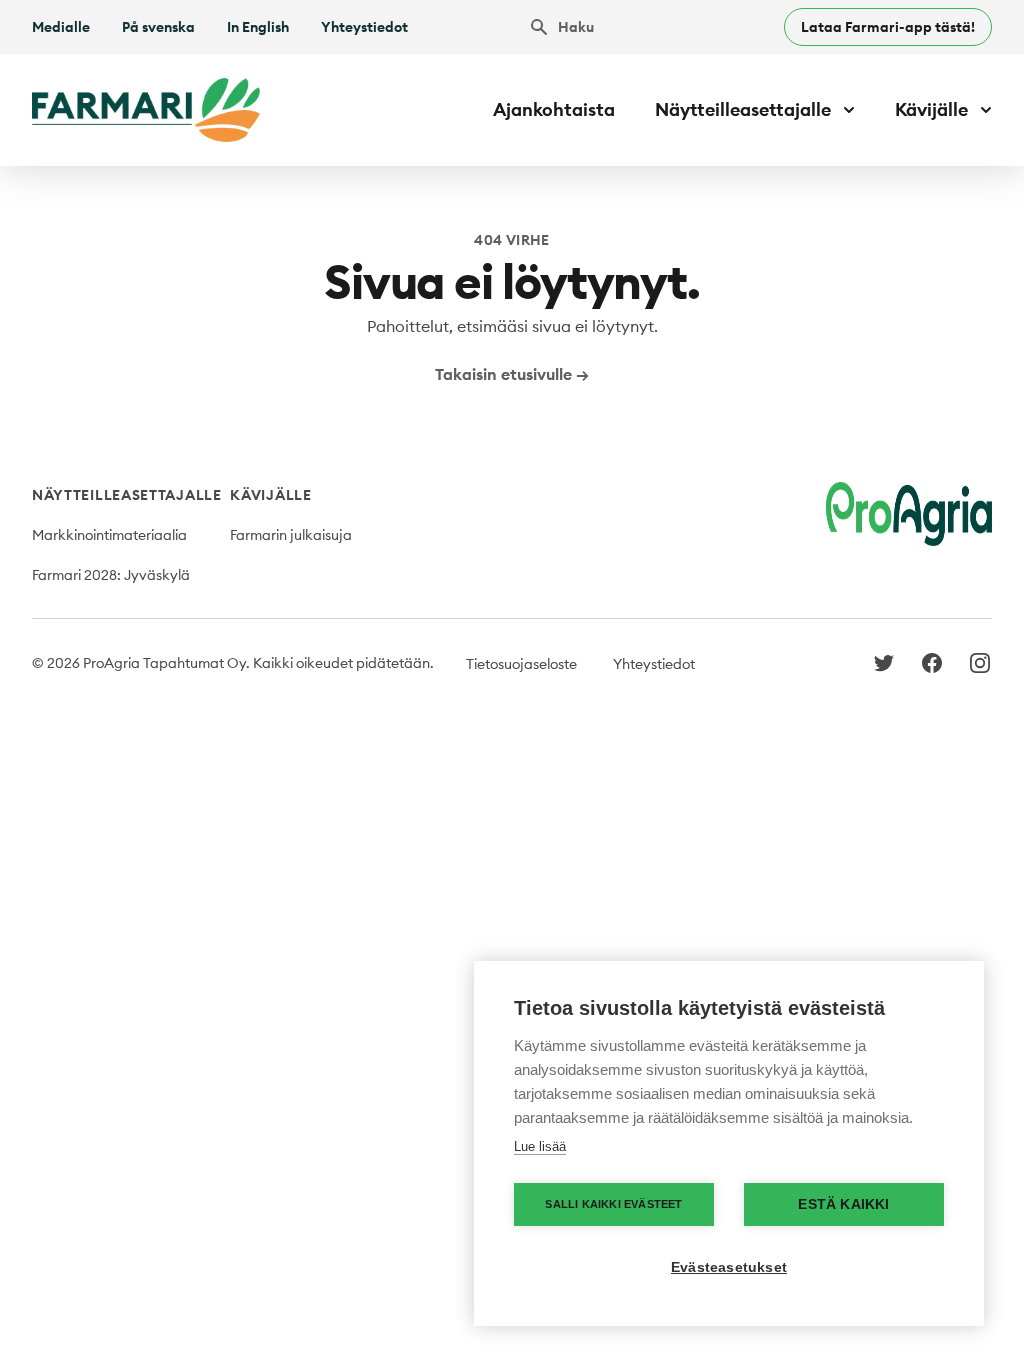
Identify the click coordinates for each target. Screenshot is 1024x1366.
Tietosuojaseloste (521, 664)
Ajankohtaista (554, 109)
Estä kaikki (843, 1204)
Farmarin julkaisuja (291, 535)
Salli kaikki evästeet (613, 1204)
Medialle (61, 27)
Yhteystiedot (364, 27)
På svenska (158, 27)
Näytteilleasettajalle (127, 495)
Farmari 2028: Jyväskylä (111, 575)
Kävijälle (270, 495)
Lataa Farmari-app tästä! (888, 27)
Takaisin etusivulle (512, 374)
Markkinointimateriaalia (109, 535)
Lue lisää (540, 1146)
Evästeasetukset (729, 1267)
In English (258, 27)
